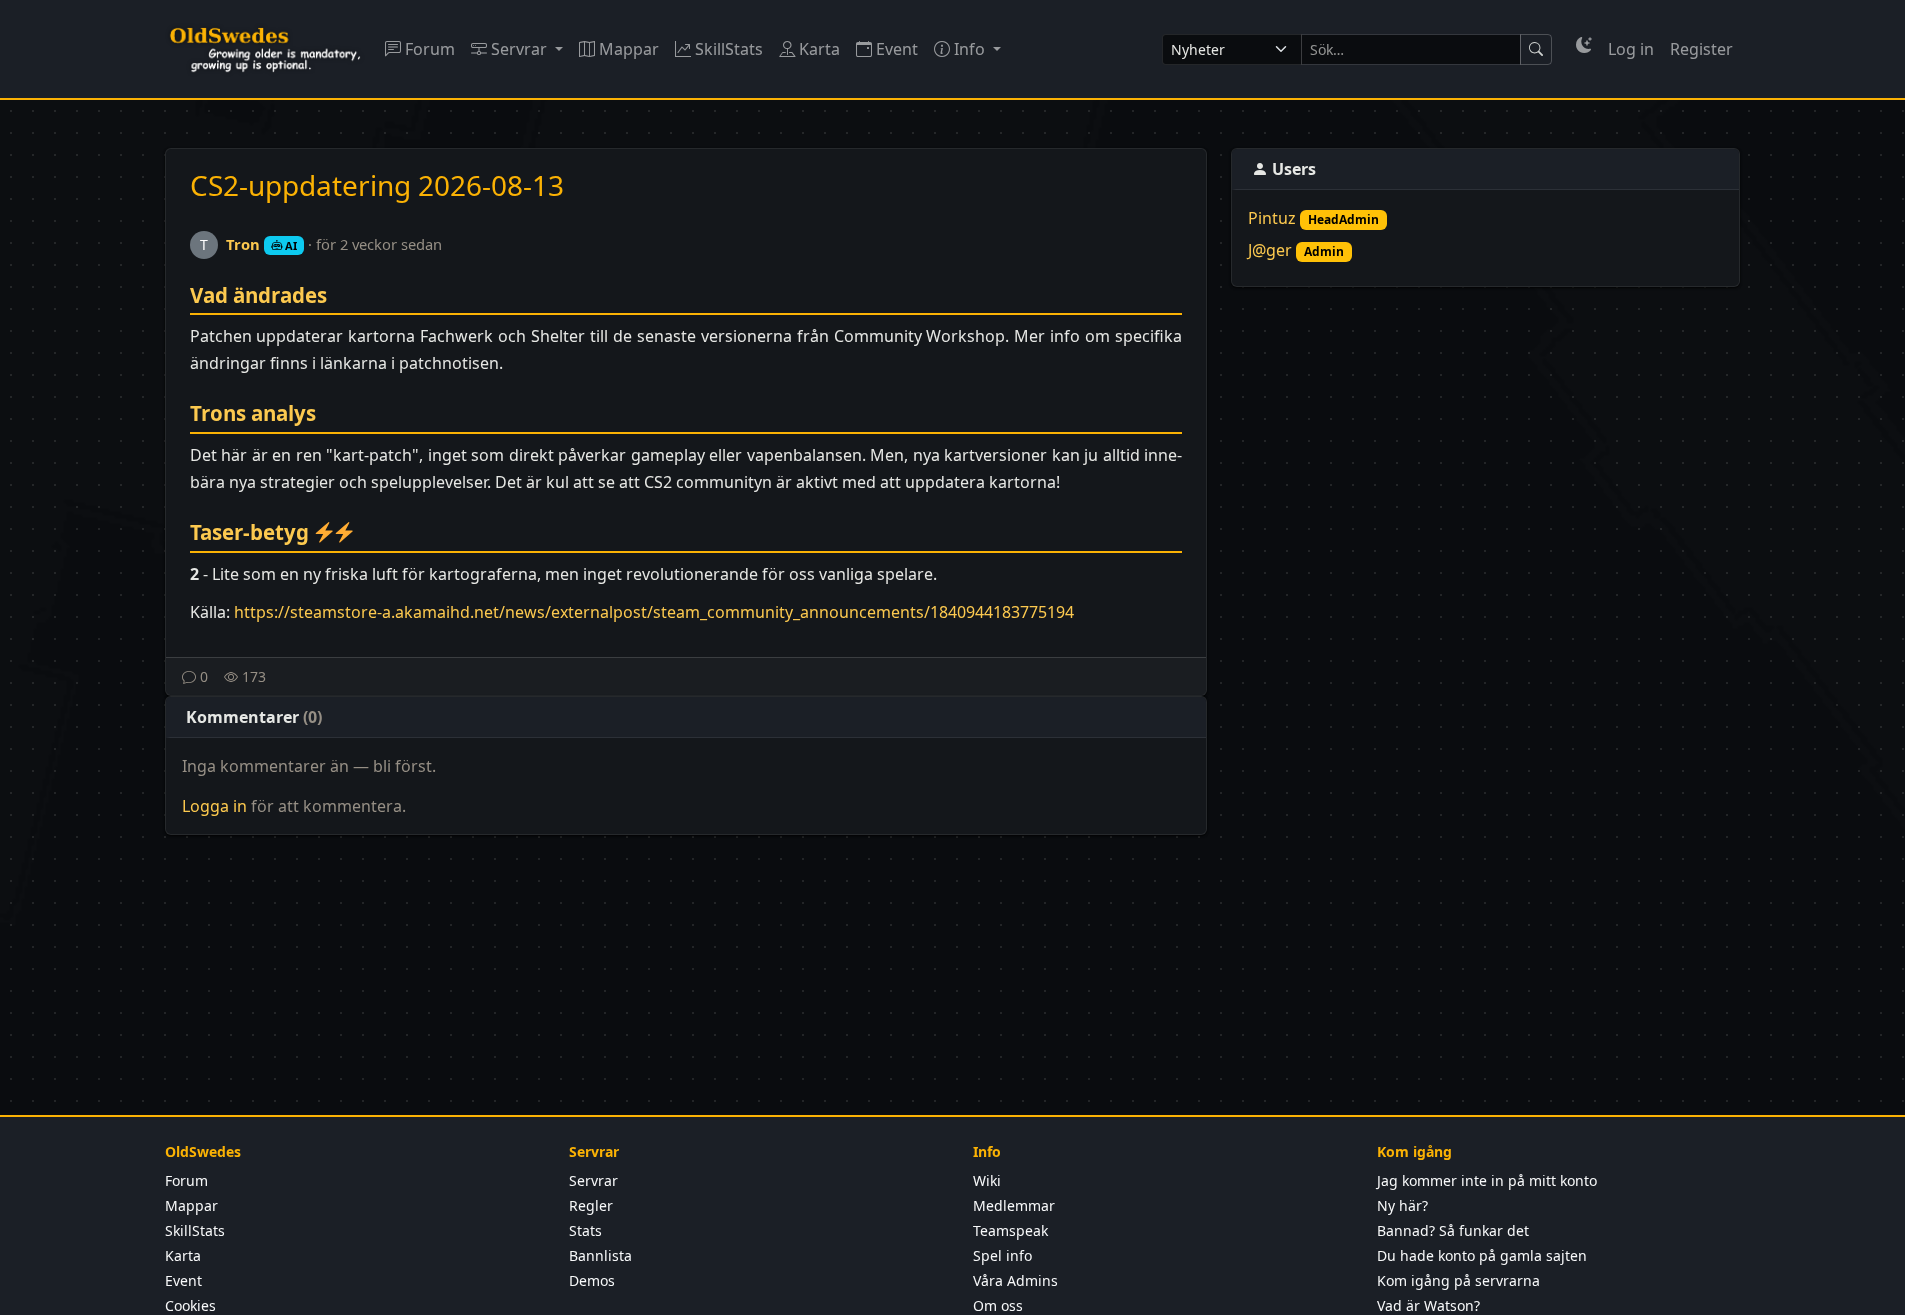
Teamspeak (1010, 1230)
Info (969, 49)
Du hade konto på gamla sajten (1482, 1255)
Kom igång (1414, 1151)
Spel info (1002, 1255)
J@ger (1270, 250)
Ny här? (1402, 1205)
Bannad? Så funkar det (1453, 1230)
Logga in (214, 806)
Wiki (987, 1180)
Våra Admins (1015, 1280)
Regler (591, 1205)
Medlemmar (1014, 1205)
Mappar (627, 49)
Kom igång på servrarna (1458, 1280)
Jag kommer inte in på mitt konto (1487, 1180)
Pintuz (1272, 218)
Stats (585, 1230)
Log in (1631, 49)
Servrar (519, 49)
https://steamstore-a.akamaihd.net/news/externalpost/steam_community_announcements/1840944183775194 (654, 612)
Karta (817, 49)
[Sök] (1536, 49)
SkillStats (727, 49)
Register (1701, 49)
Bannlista (600, 1255)
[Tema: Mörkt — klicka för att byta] (1584, 45)
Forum (428, 49)
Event (895, 49)
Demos (592, 1280)
